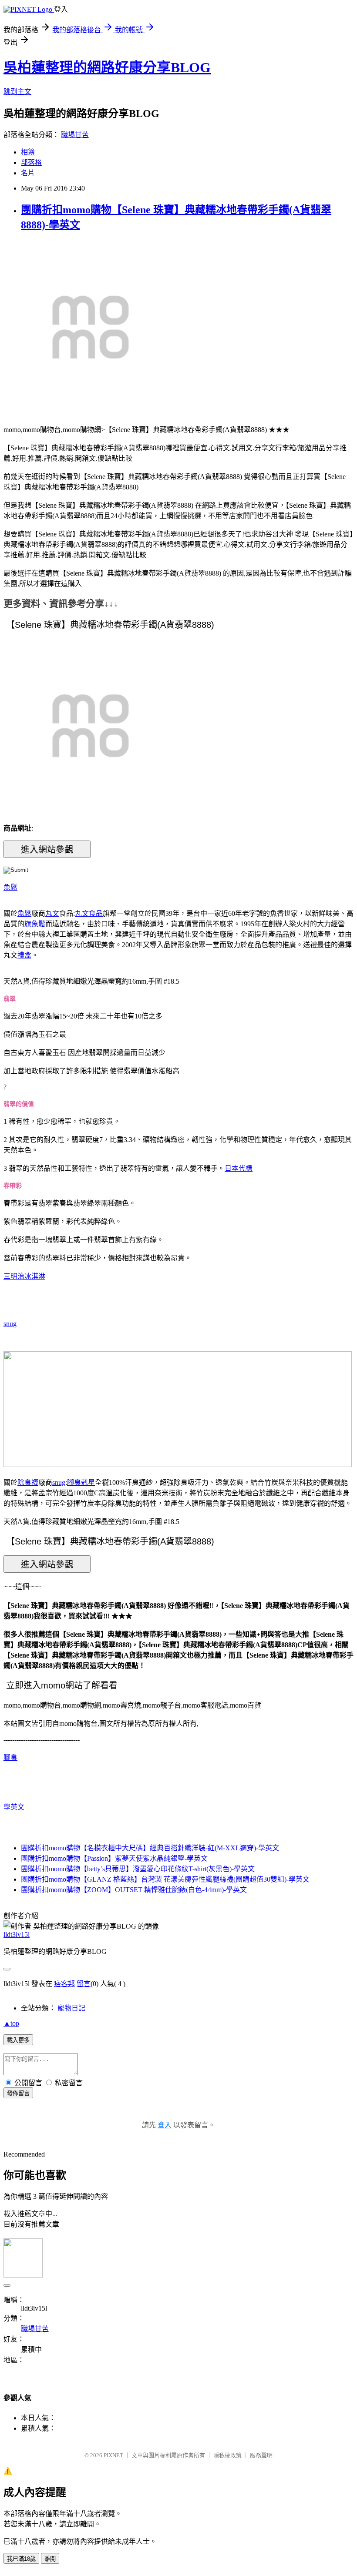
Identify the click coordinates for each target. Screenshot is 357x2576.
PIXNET (113, 2455)
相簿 (28, 152)
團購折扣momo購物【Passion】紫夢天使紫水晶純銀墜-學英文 (114, 1858)
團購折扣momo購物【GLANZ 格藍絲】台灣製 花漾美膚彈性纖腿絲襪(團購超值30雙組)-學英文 (165, 1879)
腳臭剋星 (81, 1482)
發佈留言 (18, 2093)
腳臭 (10, 1757)
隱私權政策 (227, 2455)
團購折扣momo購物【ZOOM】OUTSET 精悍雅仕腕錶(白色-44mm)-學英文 (134, 1890)
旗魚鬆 (35, 924)
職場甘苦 (75, 135)
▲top (11, 2023)
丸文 (52, 913)
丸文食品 (89, 913)
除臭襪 (28, 1482)
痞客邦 (64, 1984)
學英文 (14, 1807)
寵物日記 (71, 2008)
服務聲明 (261, 2455)
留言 (84, 1984)
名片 (28, 173)
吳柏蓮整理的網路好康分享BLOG (107, 67)
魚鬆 (10, 887)
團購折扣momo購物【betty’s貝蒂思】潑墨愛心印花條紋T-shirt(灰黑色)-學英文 (138, 1869)
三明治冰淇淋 (24, 1276)
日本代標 (239, 1168)
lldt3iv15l (17, 1935)
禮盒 (24, 955)
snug (10, 1324)
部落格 (31, 162)
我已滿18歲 (21, 2559)
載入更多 (18, 2040)
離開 (50, 2559)
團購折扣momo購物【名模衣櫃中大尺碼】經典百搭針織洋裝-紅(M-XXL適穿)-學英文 (150, 1848)
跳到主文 (17, 92)
